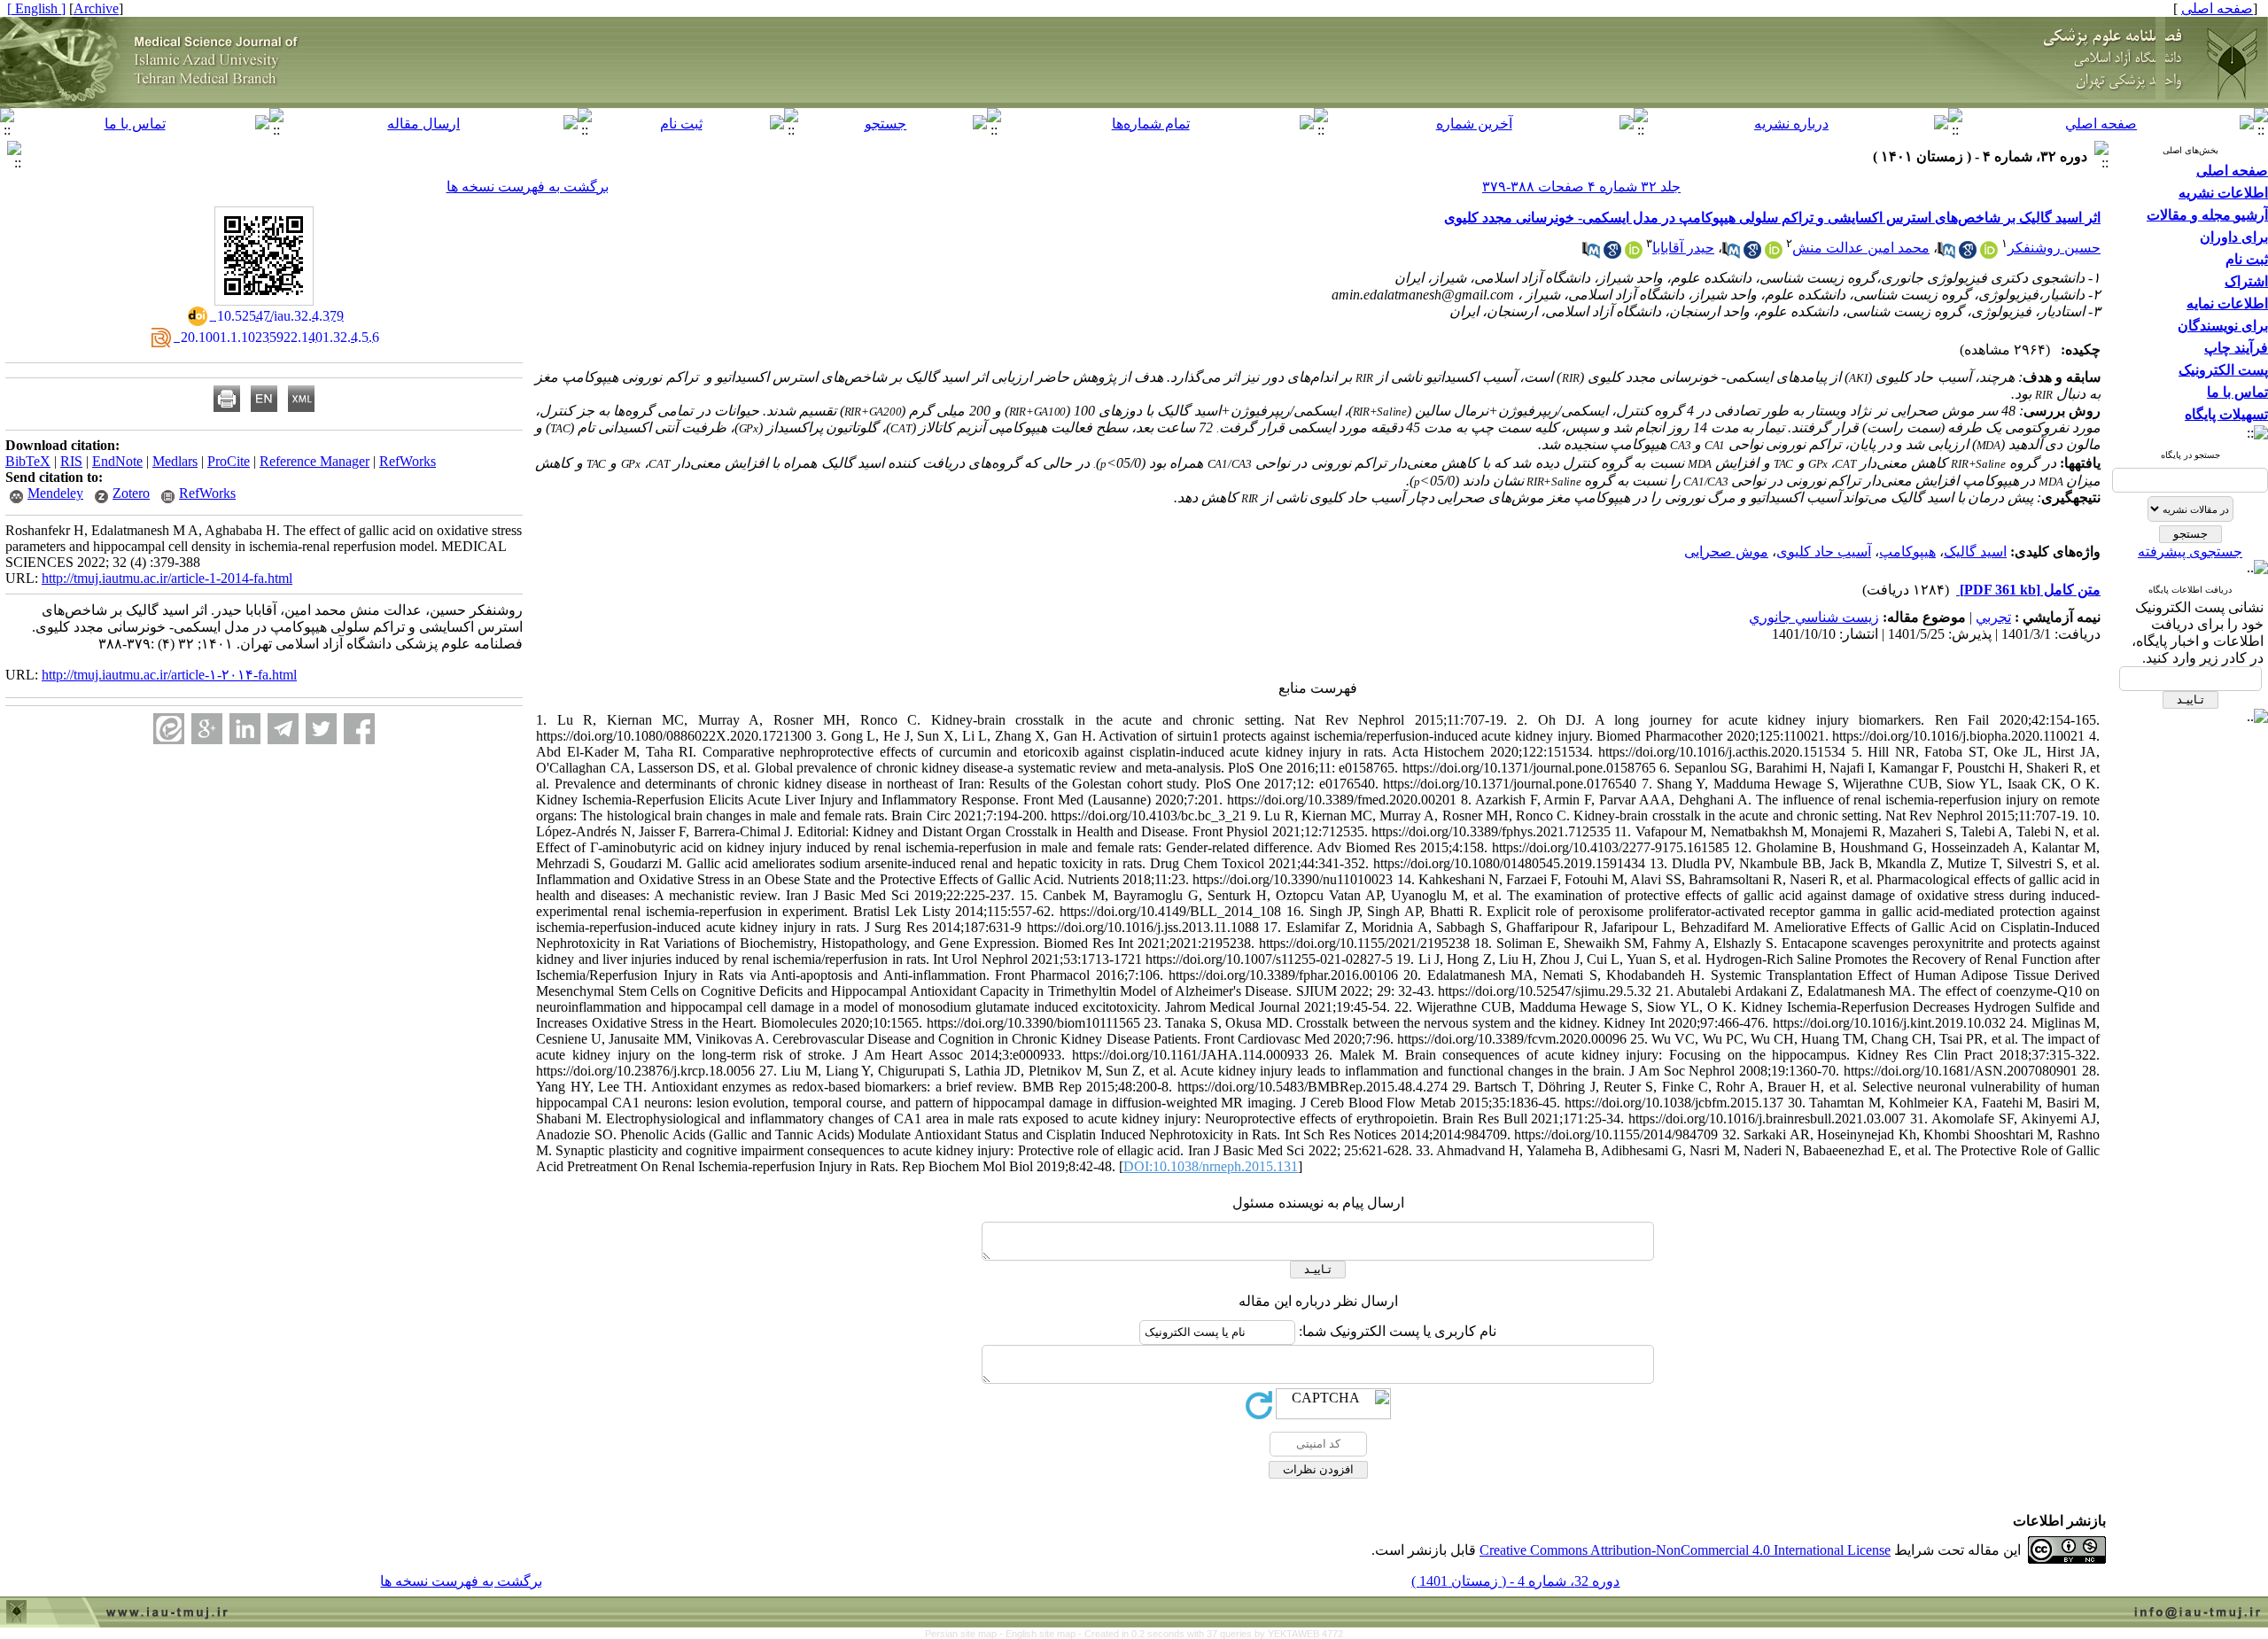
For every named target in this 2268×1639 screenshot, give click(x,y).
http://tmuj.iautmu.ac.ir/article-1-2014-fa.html (167, 578)
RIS (71, 461)
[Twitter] (321, 729)
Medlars (175, 461)
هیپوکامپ (1907, 552)
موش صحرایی (1726, 552)
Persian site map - (965, 1634)
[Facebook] (359, 729)
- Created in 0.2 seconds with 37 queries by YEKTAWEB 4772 (1211, 1634)
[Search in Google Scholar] (1968, 254)
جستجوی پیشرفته (2190, 552)
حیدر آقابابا (1683, 248)
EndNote (117, 461)
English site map (1042, 1634)
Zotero (131, 493)
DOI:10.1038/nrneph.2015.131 (1211, 1166)
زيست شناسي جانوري (1814, 617)
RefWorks (408, 461)
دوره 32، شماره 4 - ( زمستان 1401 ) (1515, 1581)
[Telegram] (283, 729)
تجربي (1993, 617)
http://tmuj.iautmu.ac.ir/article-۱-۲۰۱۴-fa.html (169, 675)
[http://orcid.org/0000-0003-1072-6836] (1989, 254)
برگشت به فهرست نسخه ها (528, 186)
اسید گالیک (1975, 552)
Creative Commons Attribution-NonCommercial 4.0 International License (1685, 1550)
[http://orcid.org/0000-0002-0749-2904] (1634, 254)
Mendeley (55, 493)
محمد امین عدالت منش (1861, 248)
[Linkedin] (245, 729)
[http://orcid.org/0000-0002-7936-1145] (1774, 254)
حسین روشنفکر (2054, 248)
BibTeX (28, 461)
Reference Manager (315, 461)
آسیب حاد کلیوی (1824, 552)
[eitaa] (169, 729)
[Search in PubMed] (1946, 254)
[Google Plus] (207, 729)
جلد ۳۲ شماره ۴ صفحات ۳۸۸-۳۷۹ (1581, 186)
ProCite (229, 461)
